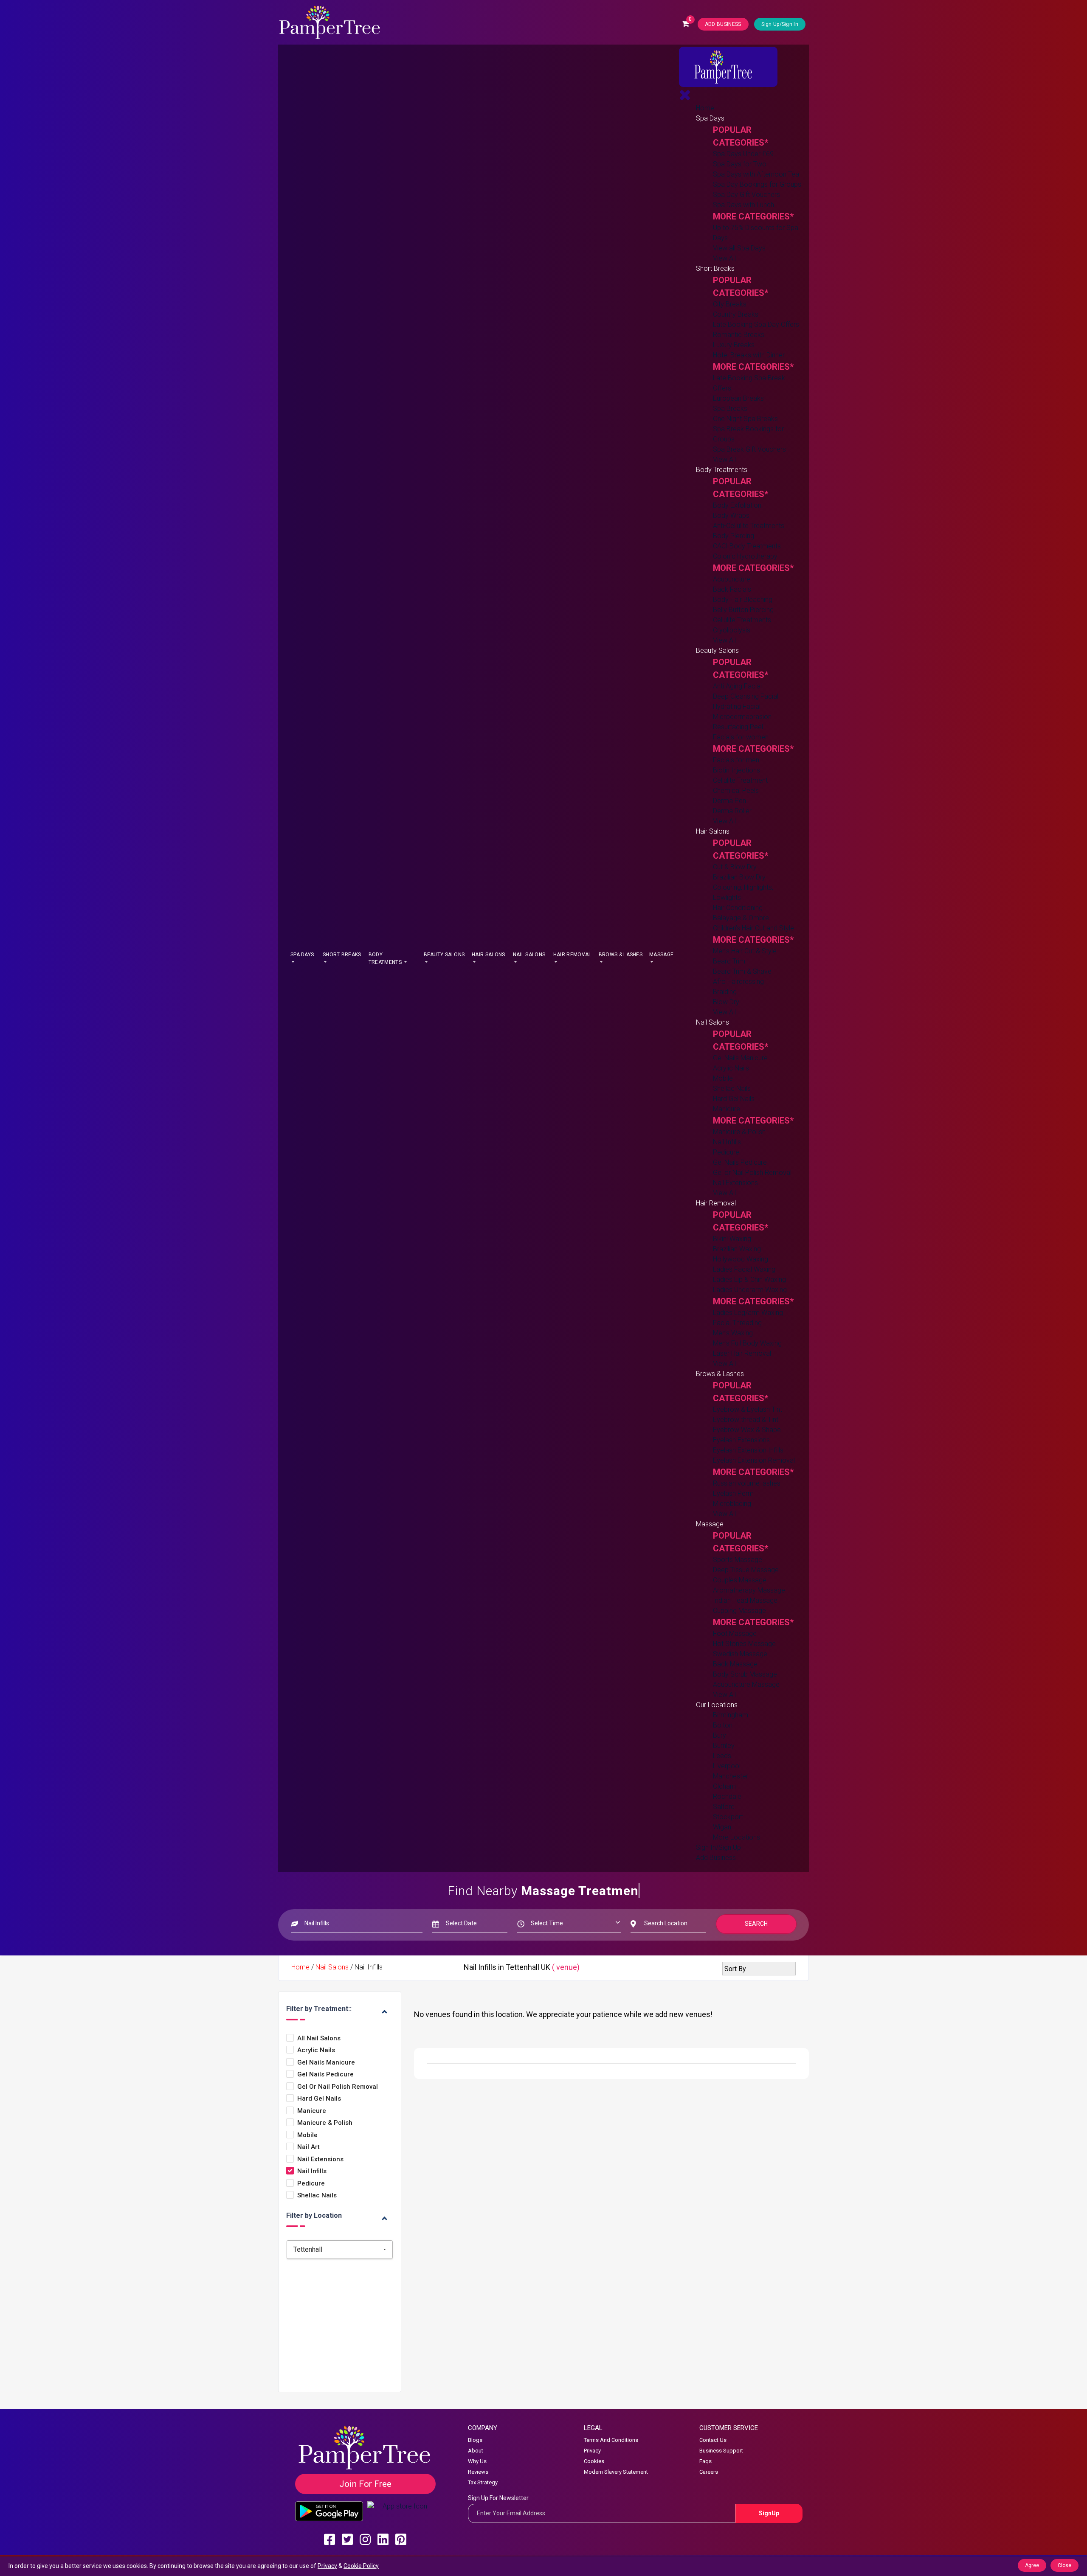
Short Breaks (342, 955)
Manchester (731, 1776)
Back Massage (735, 1664)
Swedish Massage (740, 1654)
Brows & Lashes (621, 955)
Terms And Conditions (611, 2440)
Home (705, 108)
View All (724, 258)
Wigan (722, 1827)
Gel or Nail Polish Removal (752, 1173)
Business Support (721, 2451)
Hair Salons (488, 955)
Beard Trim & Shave (742, 971)
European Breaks (738, 398)
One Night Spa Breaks (745, 419)
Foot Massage (735, 1634)
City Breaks (730, 304)
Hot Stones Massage (744, 1644)
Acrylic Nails (731, 1068)
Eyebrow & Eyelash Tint (748, 1409)
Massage (661, 955)
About (476, 2451)
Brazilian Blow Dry (739, 877)
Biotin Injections (736, 770)
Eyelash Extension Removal (754, 1460)
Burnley (724, 1746)
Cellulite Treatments (742, 620)
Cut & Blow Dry (735, 867)
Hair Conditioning (738, 908)
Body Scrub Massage (745, 1674)
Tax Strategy (483, 2482)
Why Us (477, 2461)
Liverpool (727, 1766)
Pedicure (726, 1152)
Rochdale (727, 1796)
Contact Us (713, 2440)
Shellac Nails (732, 1089)
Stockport (728, 1817)
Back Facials (732, 589)
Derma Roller (732, 811)
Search (756, 1924)
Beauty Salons (444, 955)
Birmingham (731, 1715)
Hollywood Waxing (741, 1259)
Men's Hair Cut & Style (745, 951)
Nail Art (308, 2147)
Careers (709, 2472)
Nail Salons (529, 955)
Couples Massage (740, 1580)
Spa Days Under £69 (743, 154)
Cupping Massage (739, 1611)
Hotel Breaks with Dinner (749, 355)
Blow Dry (726, 1002)
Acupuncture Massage (746, 1684)
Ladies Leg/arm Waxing (748, 1313)
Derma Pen (729, 801)
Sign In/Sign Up (718, 1847)
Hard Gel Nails (734, 1099)
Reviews (478, 2472)
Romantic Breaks (739, 335)
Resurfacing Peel (738, 727)
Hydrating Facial (737, 707)
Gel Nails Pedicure (740, 1162)
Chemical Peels (736, 791)
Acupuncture (732, 579)
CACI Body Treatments (747, 546)
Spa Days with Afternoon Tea (756, 174)
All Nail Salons (319, 2038)
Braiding (725, 992)
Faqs (705, 2461)
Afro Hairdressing (738, 982)
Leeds (722, 1756)
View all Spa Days (739, 248)
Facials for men (736, 760)
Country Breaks (736, 314)
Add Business (716, 1858)
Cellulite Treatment (740, 780)
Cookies (594, 2461)
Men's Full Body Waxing (747, 1343)
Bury (720, 1735)
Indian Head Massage (745, 1600)
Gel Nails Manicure (740, 1058)
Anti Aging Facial (737, 686)
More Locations (736, 1837)
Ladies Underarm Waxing (750, 1290)
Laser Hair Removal (742, 1353)
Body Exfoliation (737, 505)
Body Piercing (734, 536)
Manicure (727, 1109)
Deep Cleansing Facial (746, 696)
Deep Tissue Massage (746, 1570)
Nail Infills (727, 1142)
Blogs (475, 2440)
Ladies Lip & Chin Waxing (749, 1280)
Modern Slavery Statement (616, 2472)
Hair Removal (572, 955)
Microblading (732, 1504)
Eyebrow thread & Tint (746, 1420)
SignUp (769, 2513)
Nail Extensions (735, 1183)
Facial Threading (737, 1323)
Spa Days (302, 955)
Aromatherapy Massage (749, 1590)
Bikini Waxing (732, 1239)
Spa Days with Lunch (743, 205)
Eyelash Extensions (741, 1440)
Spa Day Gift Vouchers (746, 195)
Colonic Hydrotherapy (745, 556)
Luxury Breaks (734, 345)
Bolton (723, 1725)
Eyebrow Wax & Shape (747, 1430)
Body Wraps (731, 515)
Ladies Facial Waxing (744, 1269)
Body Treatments (386, 958)
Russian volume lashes (747, 1483)
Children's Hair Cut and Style (753, 928)
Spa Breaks (730, 409)
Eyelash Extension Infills (748, 1450)
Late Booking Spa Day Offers (756, 324)
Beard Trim (729, 961)
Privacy (592, 2451)
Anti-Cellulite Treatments (749, 526)
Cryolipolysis (732, 630)
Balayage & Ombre (741, 918)
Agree (1032, 2565)
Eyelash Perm (733, 1493)
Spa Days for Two (740, 164)
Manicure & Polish (739, 1132)
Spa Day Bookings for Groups (757, 184)
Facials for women (741, 737)
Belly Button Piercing (743, 610)
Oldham (724, 1786)
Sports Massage (738, 1560)
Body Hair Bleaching (743, 600)
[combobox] (340, 2250)
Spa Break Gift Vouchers (749, 449)
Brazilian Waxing (737, 1249)
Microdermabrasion (742, 717)
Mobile (723, 1078)
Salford (724, 1807)
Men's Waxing (733, 1333)
